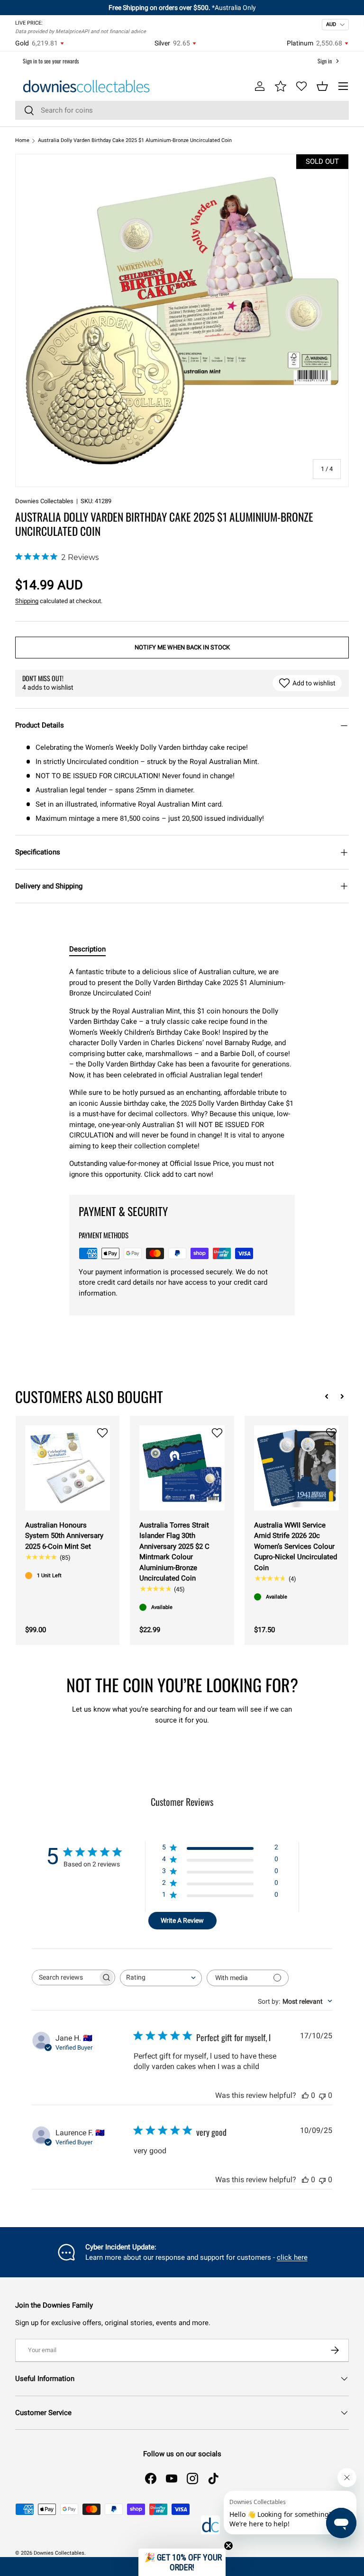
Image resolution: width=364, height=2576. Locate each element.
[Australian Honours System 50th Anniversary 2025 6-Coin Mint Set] (68, 1468)
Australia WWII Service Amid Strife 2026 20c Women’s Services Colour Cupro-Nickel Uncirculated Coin (296, 1546)
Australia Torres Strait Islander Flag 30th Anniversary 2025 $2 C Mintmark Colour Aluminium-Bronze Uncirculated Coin (174, 1552)
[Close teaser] (228, 2546)
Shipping (27, 601)
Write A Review (182, 1920)
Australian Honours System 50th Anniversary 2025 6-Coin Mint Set (64, 1536)
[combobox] (182, 110)
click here (292, 2257)
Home (22, 140)
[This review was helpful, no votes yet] (305, 2095)
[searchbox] (65, 1977)
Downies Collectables (44, 501)
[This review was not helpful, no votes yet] (322, 2095)
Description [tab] (87, 949)
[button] (322, 86)
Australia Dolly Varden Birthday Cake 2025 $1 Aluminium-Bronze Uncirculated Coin (135, 140)
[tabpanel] (182, 1073)
